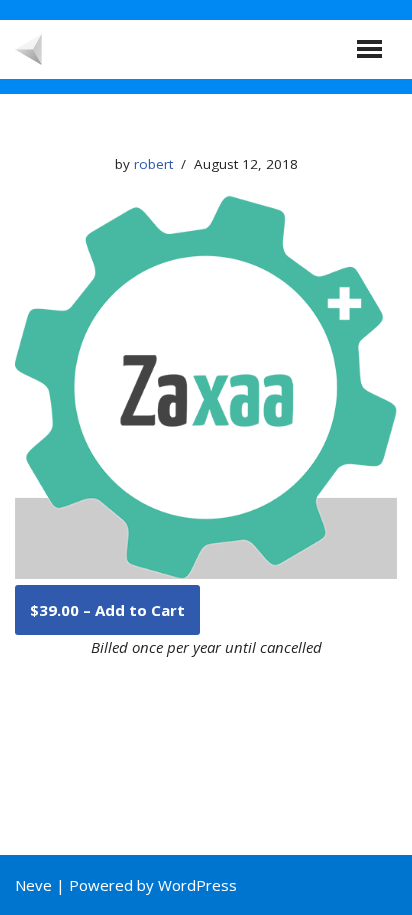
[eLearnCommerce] (150, 49)
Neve (33, 885)
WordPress (197, 885)
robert (153, 164)
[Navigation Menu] (369, 49)
